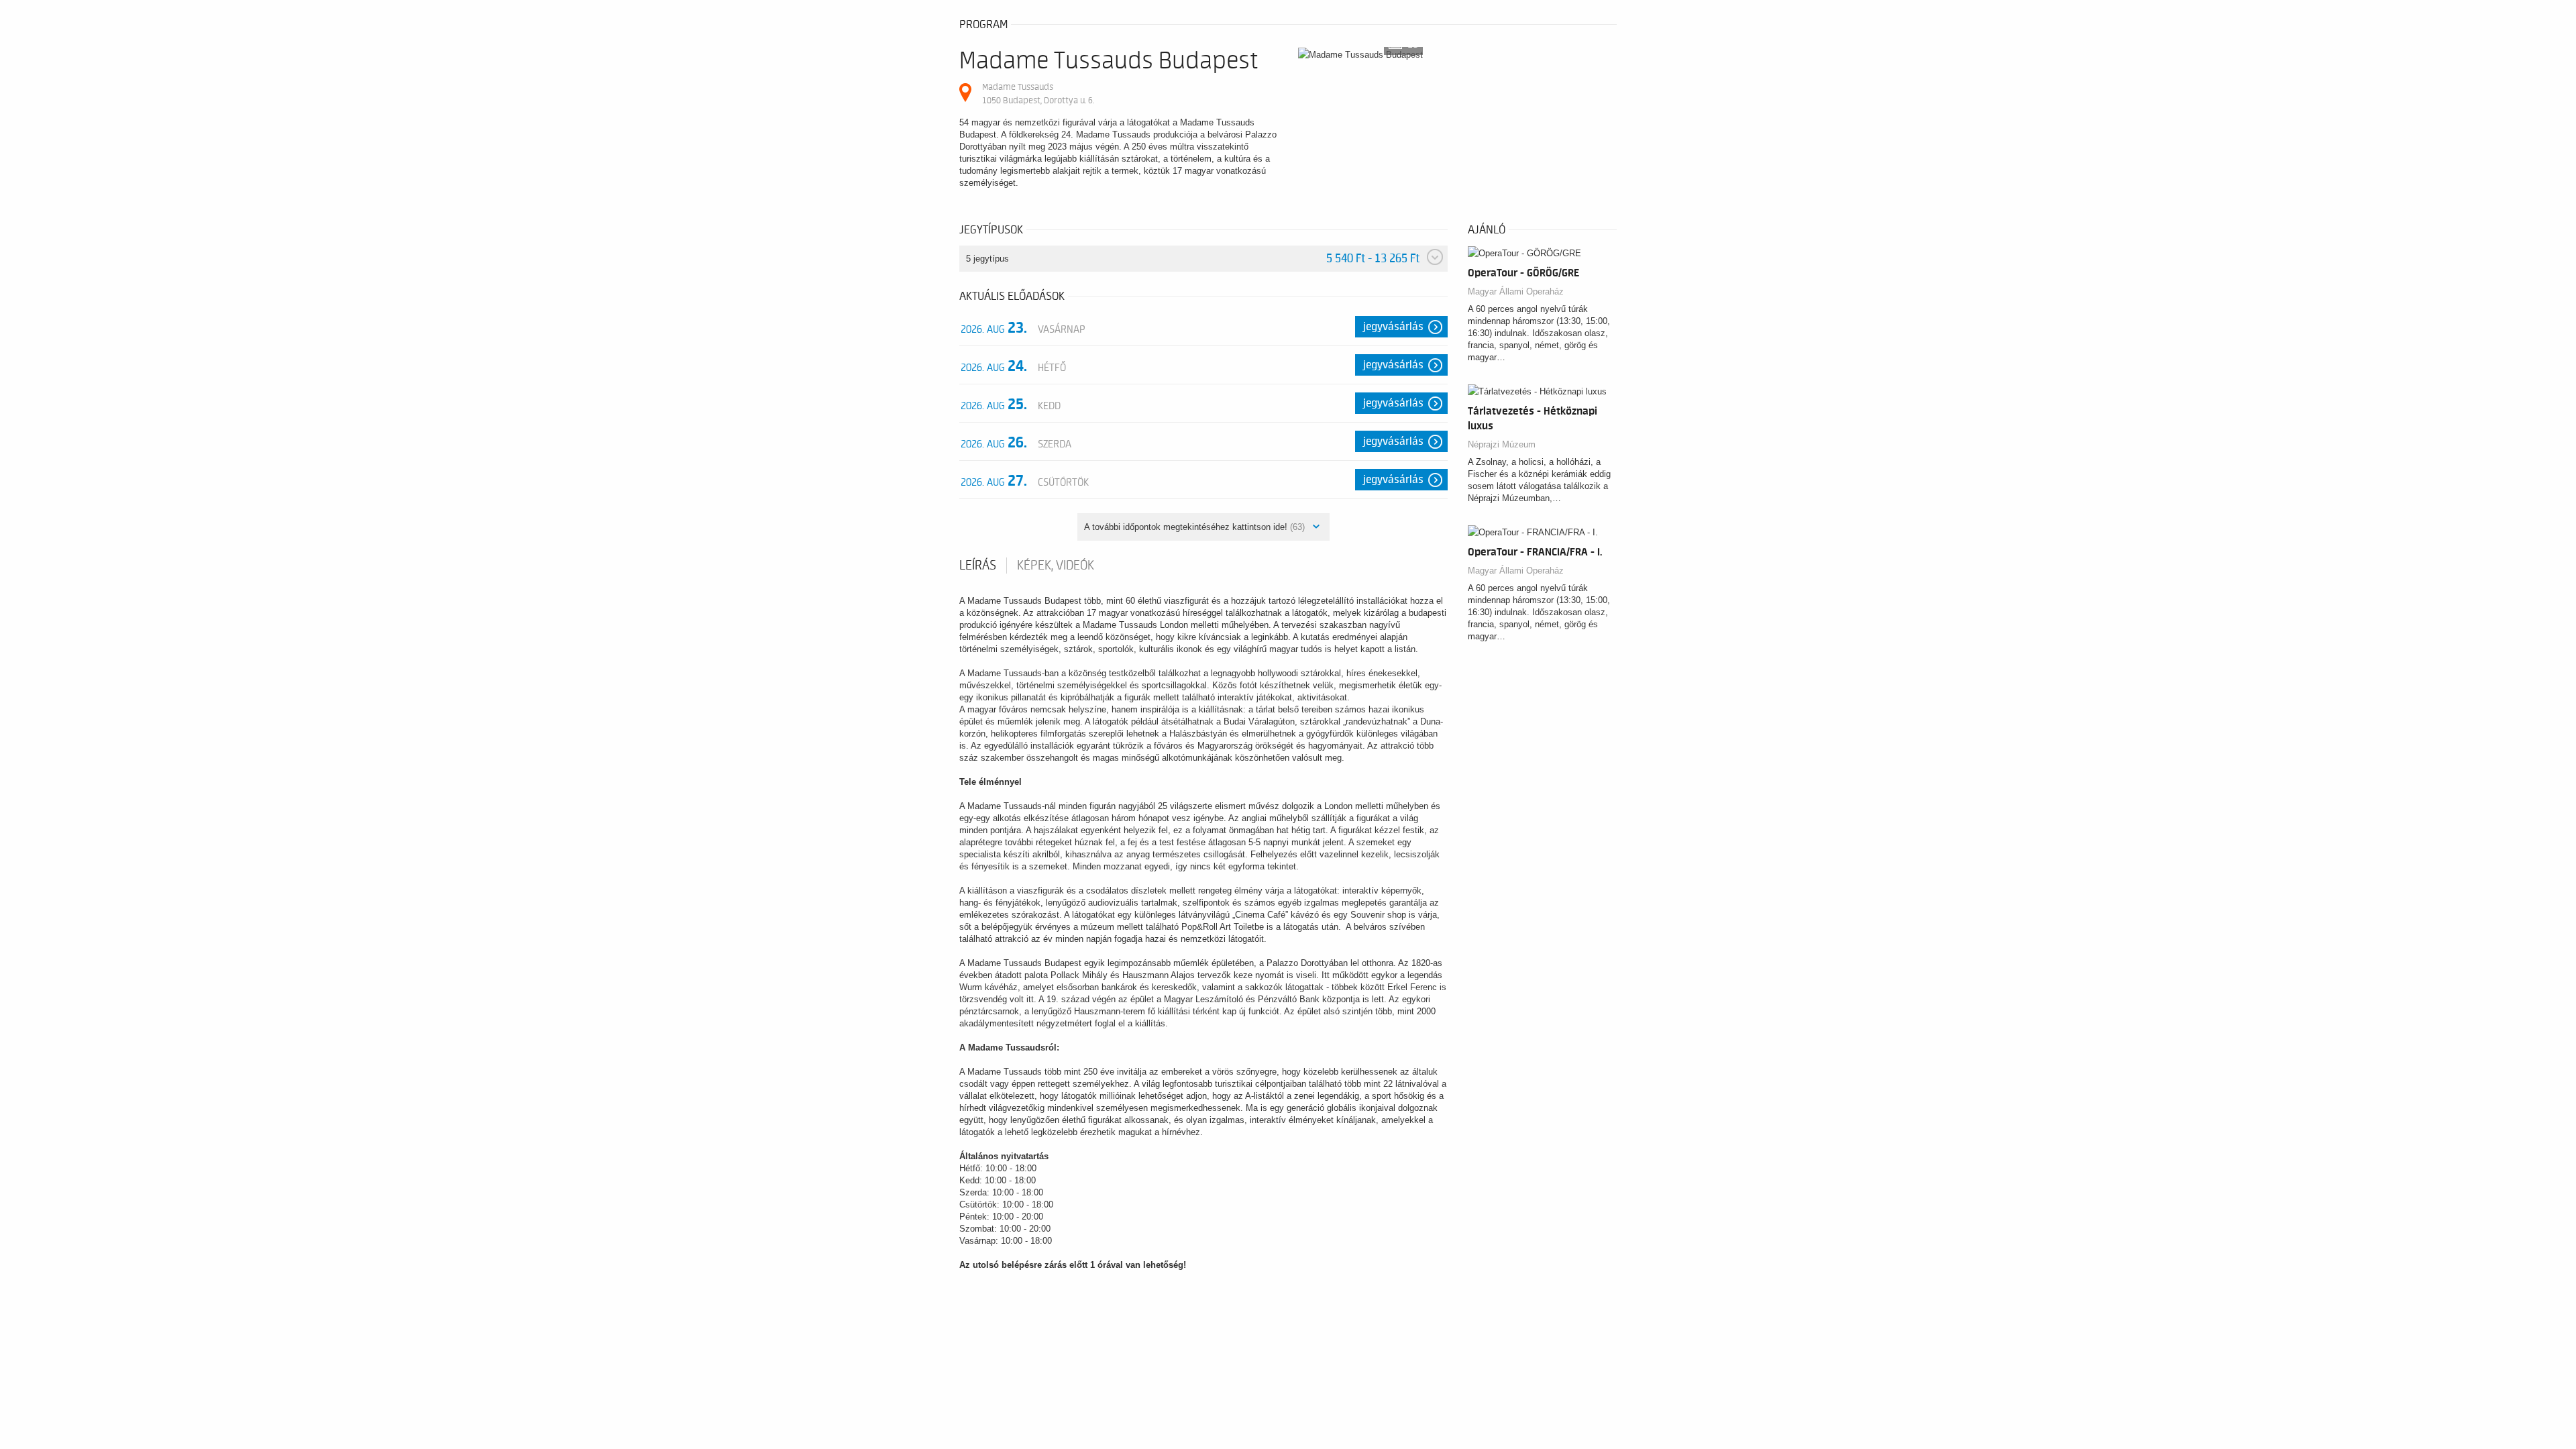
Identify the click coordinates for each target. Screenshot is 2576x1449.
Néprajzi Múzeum (1502, 444)
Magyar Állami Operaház (1516, 291)
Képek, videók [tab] (1056, 566)
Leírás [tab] (978, 566)
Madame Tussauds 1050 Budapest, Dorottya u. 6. (1038, 94)
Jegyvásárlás (1393, 327)
